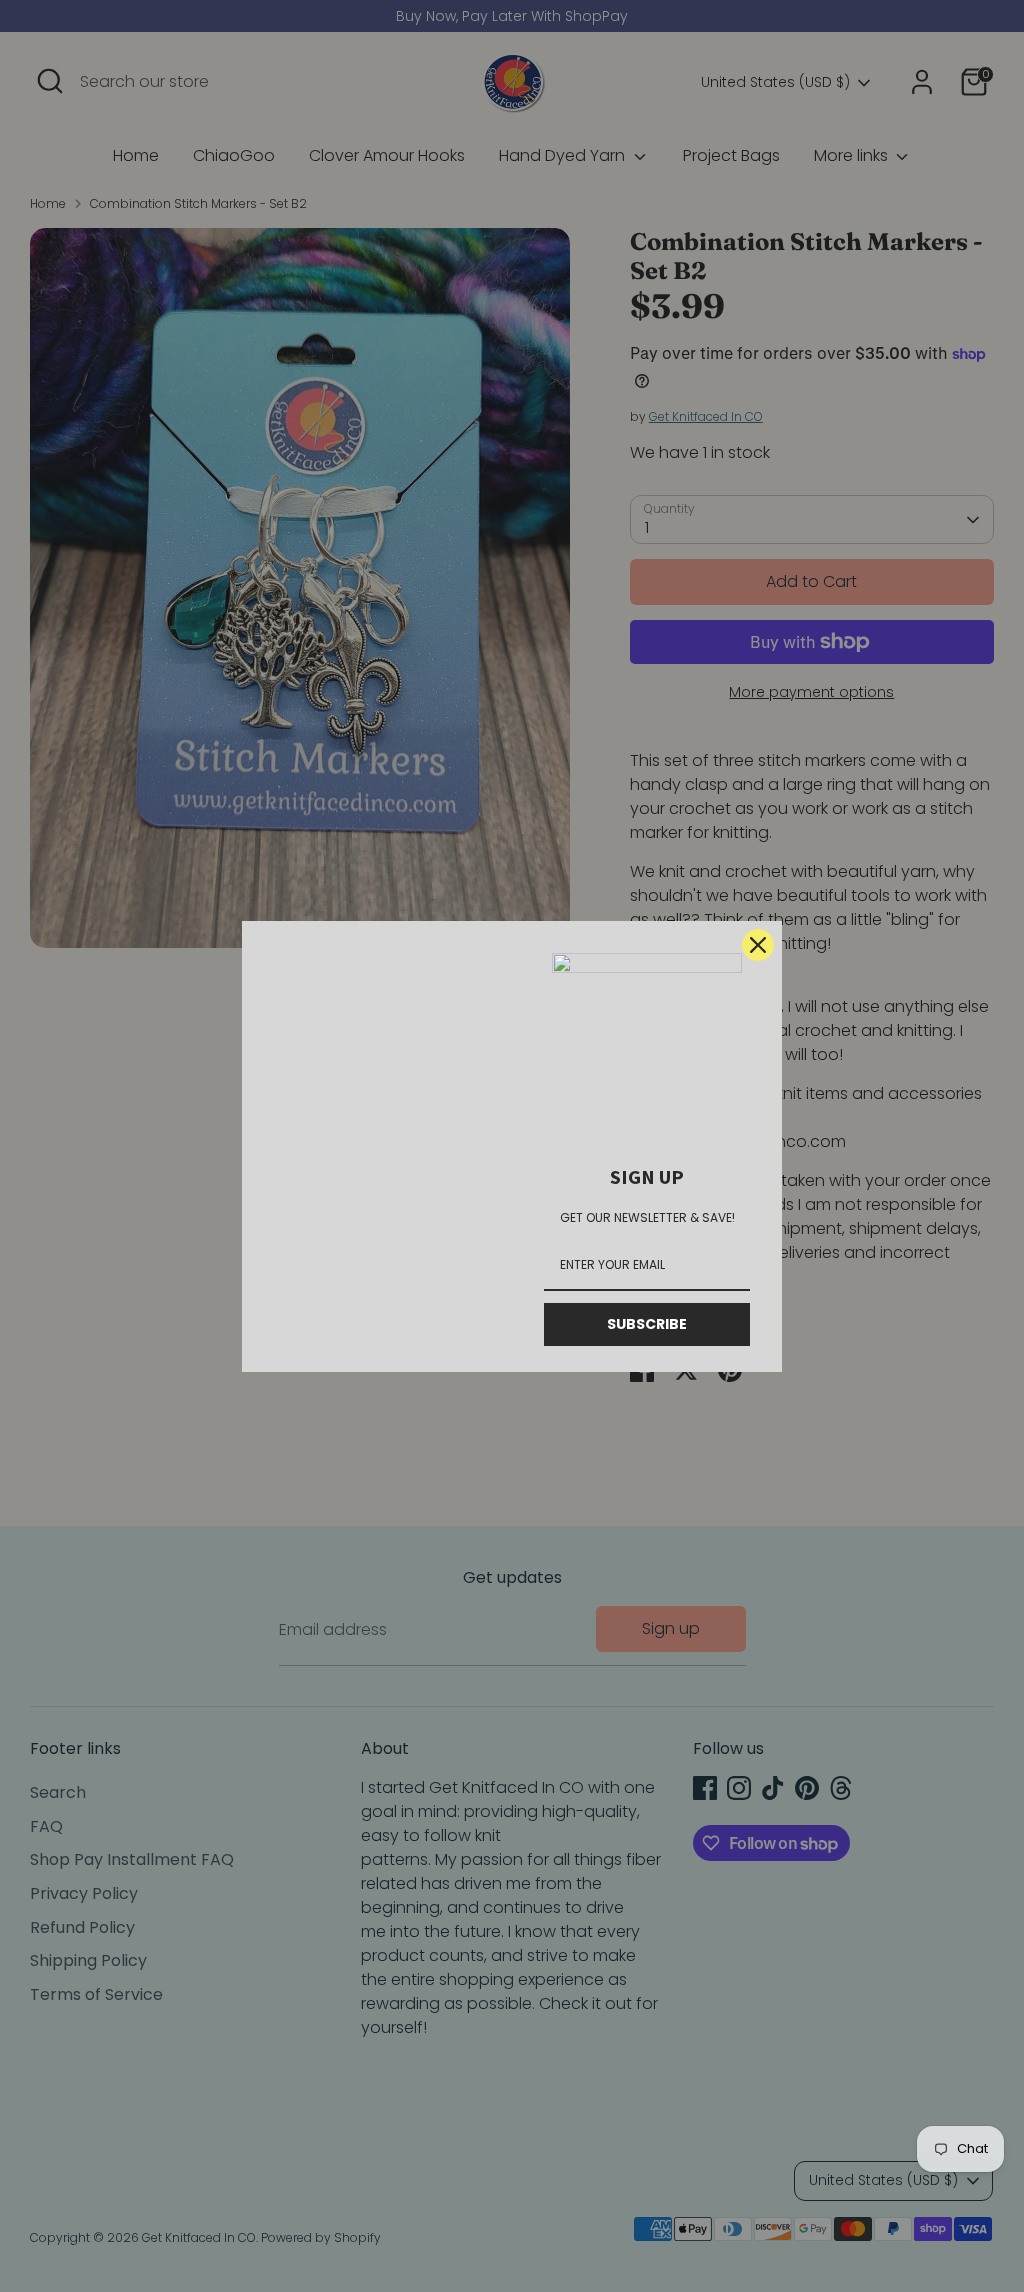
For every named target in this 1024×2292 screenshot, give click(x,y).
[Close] (758, 945)
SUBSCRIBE (647, 1324)
